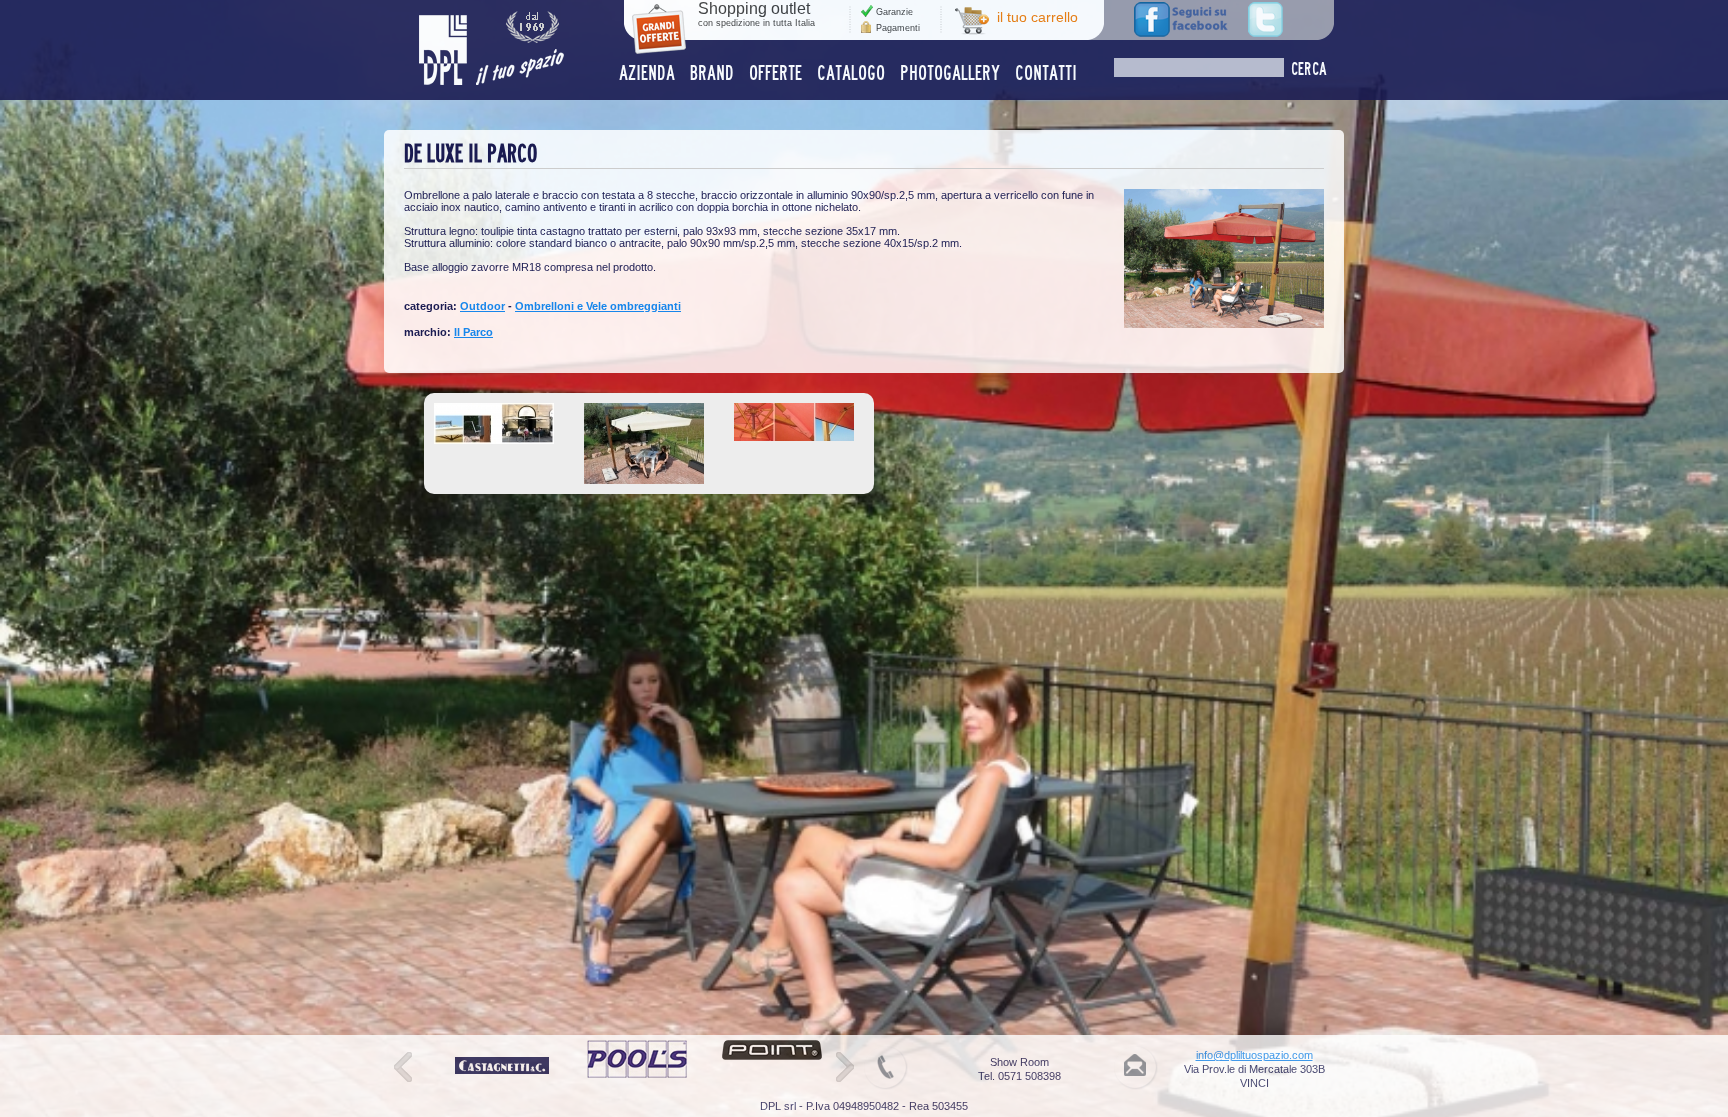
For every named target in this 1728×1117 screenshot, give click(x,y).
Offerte (775, 73)
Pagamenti (898, 28)
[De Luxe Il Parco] (1224, 324)
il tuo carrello (1037, 17)
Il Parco (473, 332)
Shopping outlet (756, 14)
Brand (712, 73)
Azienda (647, 73)
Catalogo (851, 73)
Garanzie (894, 12)
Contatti (1046, 73)
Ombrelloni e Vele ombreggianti (598, 306)
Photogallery (950, 73)
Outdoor (482, 306)
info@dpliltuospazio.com (1254, 1055)
